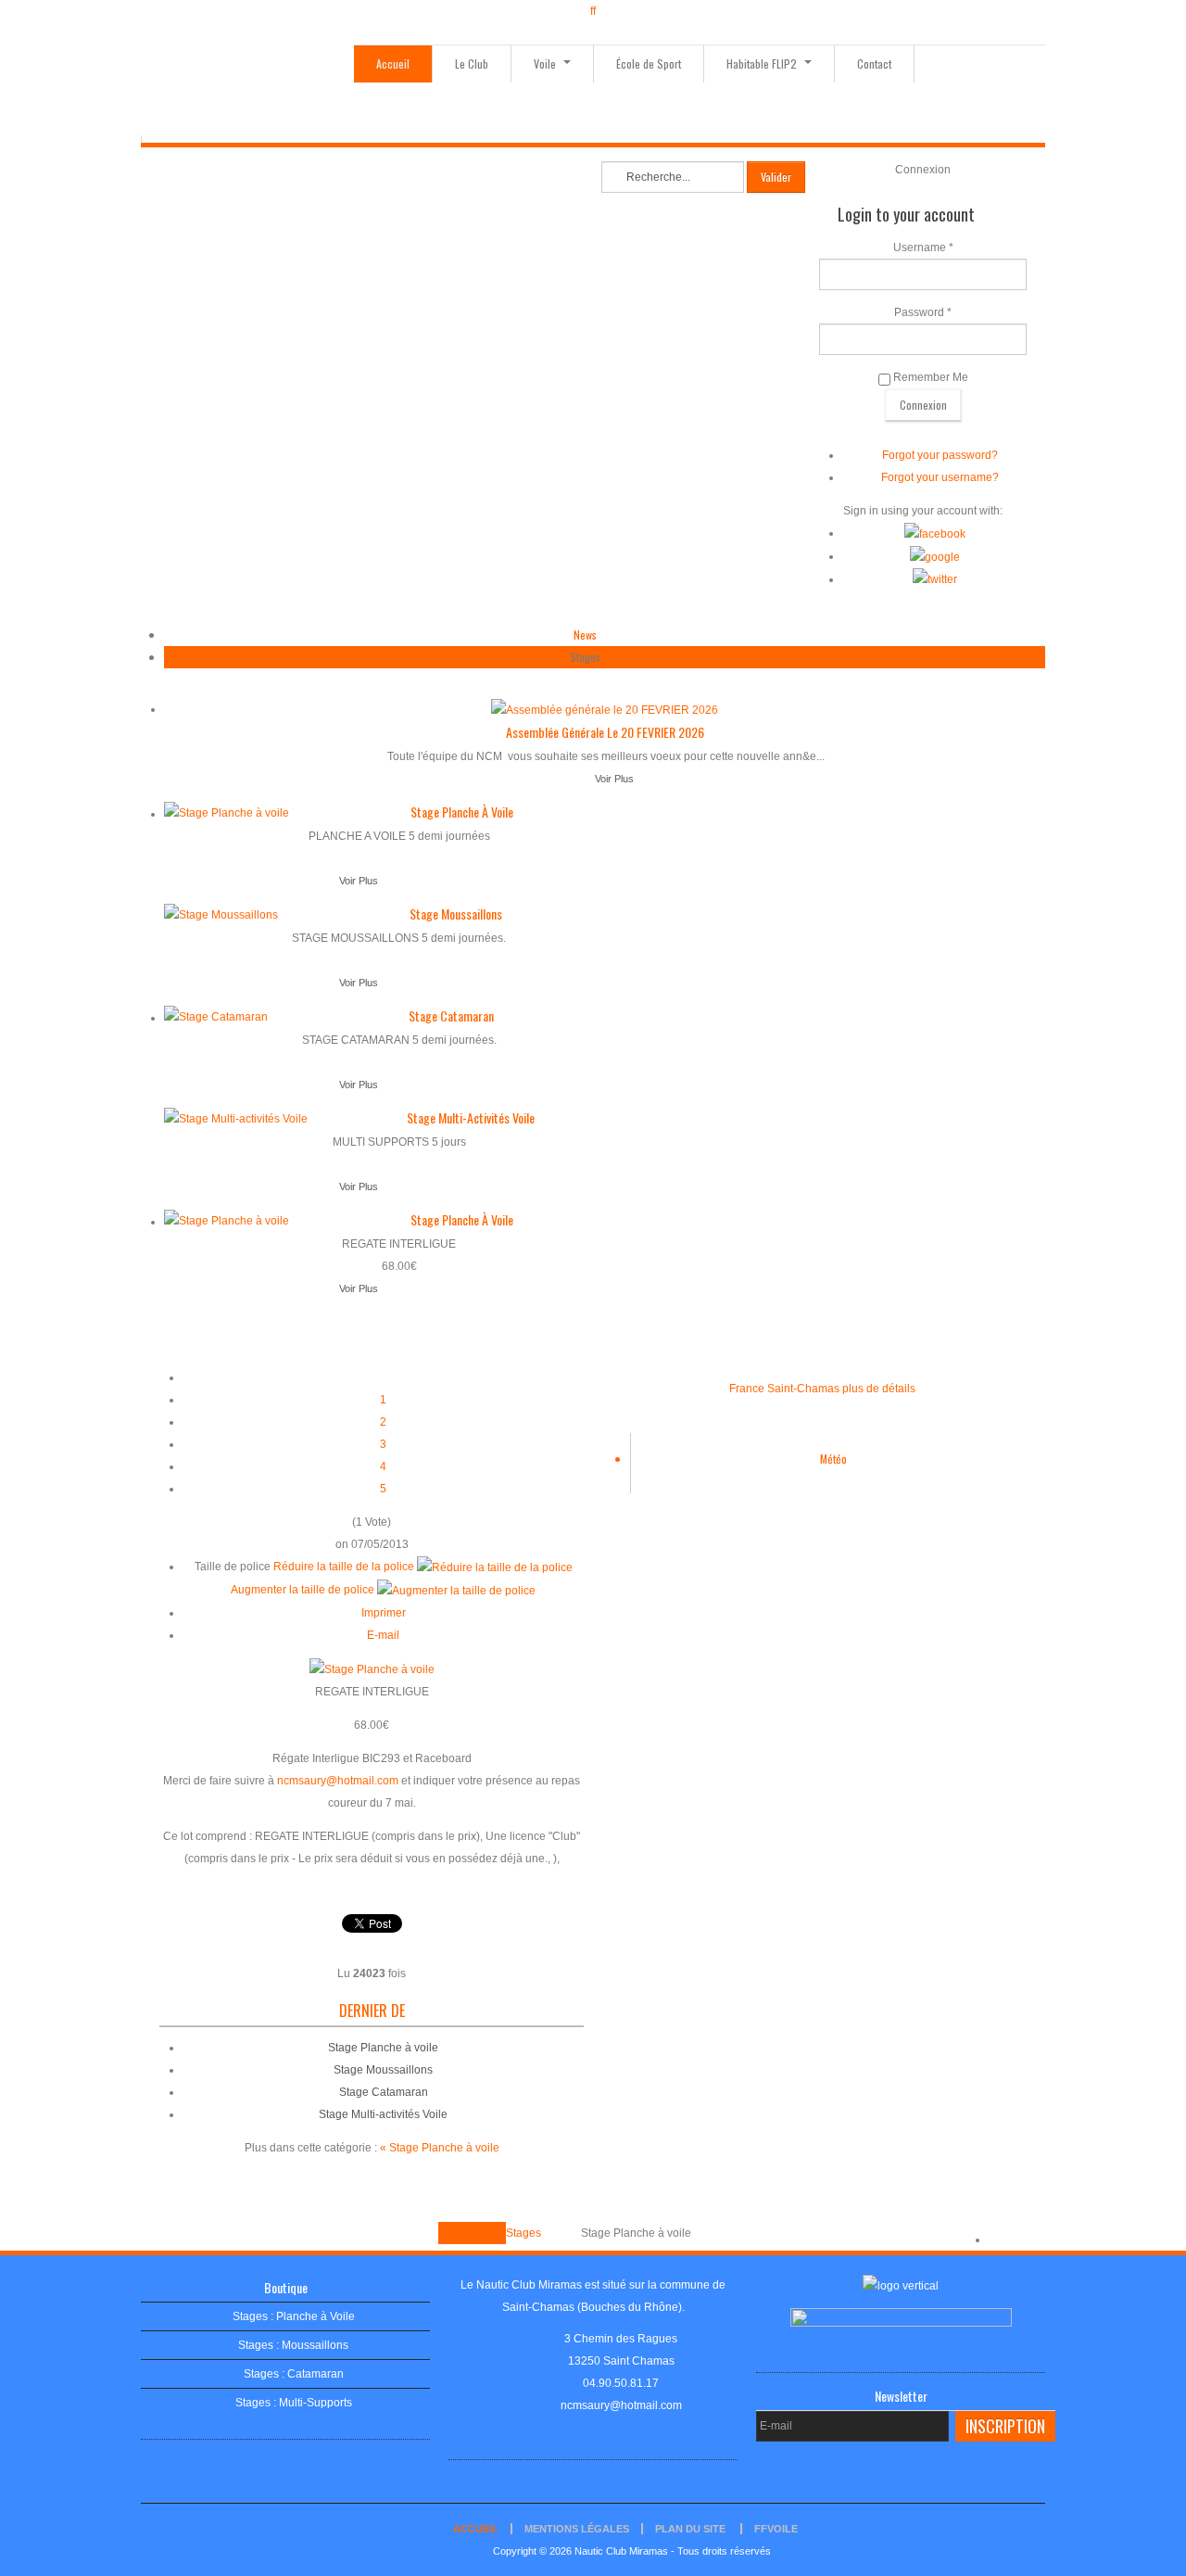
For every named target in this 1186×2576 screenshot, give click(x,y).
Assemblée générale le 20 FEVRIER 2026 (605, 732)
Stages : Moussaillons (293, 2345)
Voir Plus (614, 779)
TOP (999, 2240)
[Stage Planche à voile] (227, 812)
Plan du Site (690, 2529)
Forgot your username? (940, 477)
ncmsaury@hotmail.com (338, 1781)
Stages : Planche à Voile (294, 2316)
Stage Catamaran (451, 1015)
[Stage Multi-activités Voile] (236, 1118)
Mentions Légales (577, 2529)
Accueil (393, 63)
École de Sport (649, 63)
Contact (874, 63)
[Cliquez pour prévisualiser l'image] (372, 1669)
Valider (776, 177)
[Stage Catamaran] (216, 1016)
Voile (546, 63)
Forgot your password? (940, 455)
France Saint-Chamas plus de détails (822, 1389)
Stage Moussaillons (456, 914)
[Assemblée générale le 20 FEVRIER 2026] (605, 709)
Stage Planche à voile (462, 812)
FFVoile (776, 2529)
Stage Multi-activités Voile (471, 1117)
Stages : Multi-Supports (294, 2403)
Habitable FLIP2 (763, 63)
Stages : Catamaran (294, 2374)
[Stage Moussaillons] (221, 914)
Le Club (472, 63)
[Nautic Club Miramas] (247, 90)
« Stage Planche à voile (440, 2148)
